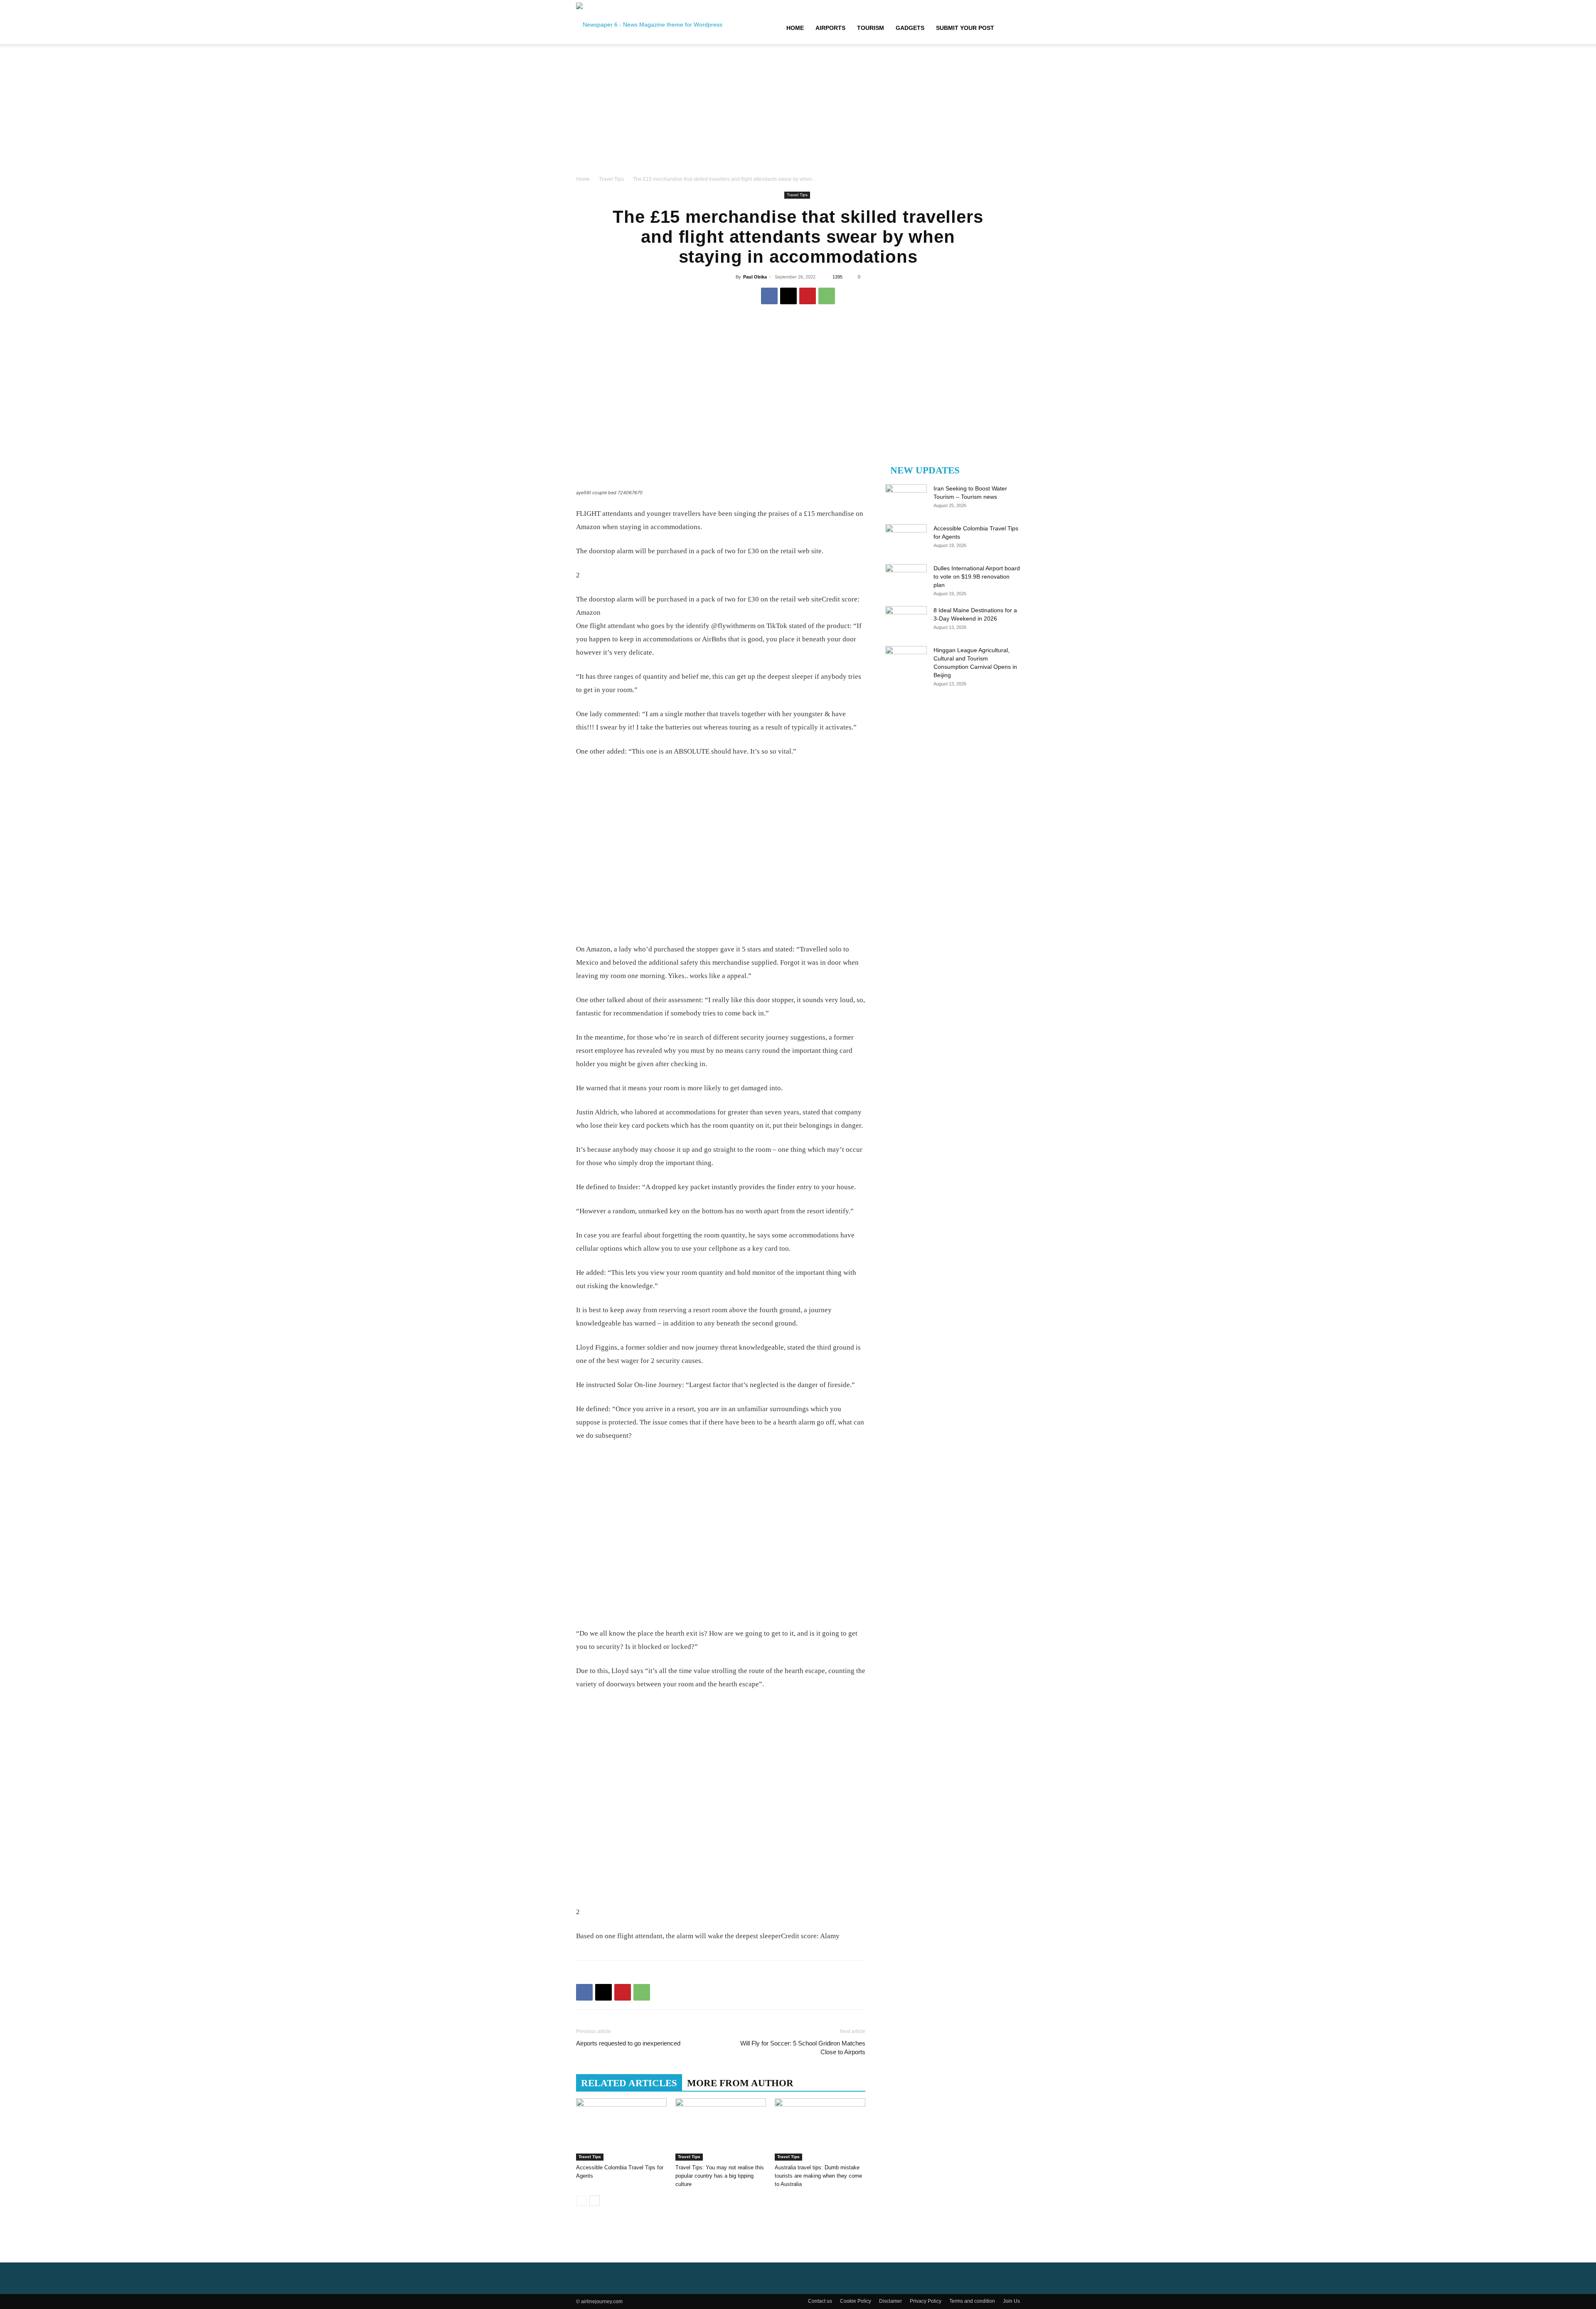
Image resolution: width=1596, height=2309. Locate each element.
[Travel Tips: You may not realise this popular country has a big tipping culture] (721, 2129)
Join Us (1011, 2301)
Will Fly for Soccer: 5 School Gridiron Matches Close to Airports (803, 2048)
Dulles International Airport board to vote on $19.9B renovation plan (977, 577)
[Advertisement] (798, 112)
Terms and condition (972, 2301)
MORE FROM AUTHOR (740, 2083)
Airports (830, 28)
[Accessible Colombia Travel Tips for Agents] (621, 2129)
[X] (788, 296)
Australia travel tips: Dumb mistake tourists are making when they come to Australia (818, 2176)
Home (795, 28)
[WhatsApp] (827, 296)
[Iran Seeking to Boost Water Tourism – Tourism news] (906, 499)
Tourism (871, 28)
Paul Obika (755, 277)
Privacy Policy (926, 2301)
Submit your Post (965, 28)
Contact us (820, 2301)
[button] (1010, 28)
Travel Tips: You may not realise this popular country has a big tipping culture (720, 2176)
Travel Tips (611, 179)
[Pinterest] (808, 296)
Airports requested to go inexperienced (628, 2043)
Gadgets (910, 28)
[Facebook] (769, 296)
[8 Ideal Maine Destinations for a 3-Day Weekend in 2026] (906, 621)
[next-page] (595, 2201)
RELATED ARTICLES (629, 2083)
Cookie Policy (856, 2301)
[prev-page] (581, 2201)
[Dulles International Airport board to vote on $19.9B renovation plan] (906, 579)
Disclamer (890, 2301)
